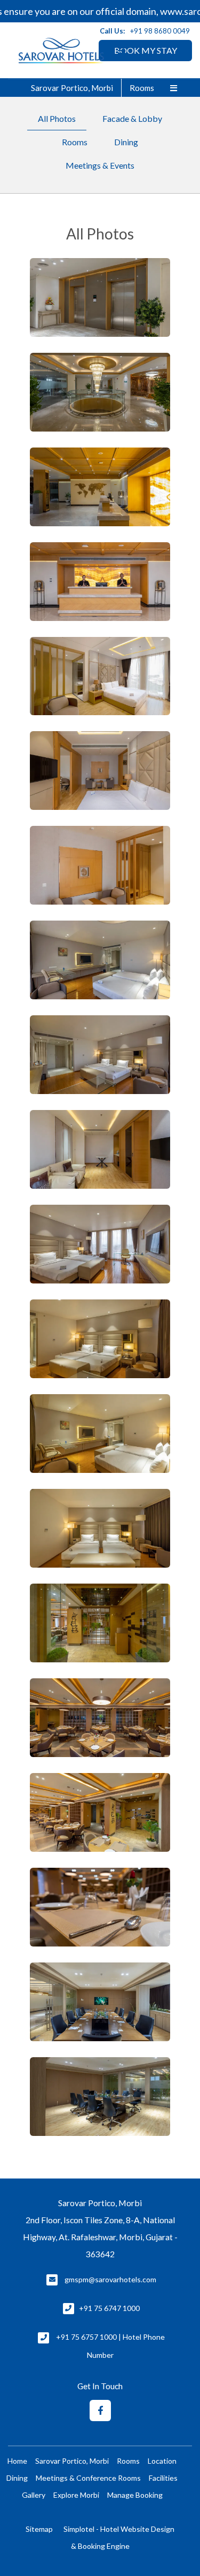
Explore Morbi (76, 2495)
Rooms (142, 88)
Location (162, 2461)
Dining (126, 142)
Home (17, 2461)
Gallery (34, 2495)
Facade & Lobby (132, 118)
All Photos (57, 118)
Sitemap (39, 2529)
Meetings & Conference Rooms (88, 2478)
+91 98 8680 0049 (160, 31)
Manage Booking (135, 2495)
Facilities (163, 2478)
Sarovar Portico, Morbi (72, 88)
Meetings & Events (100, 165)
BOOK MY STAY (146, 50)
